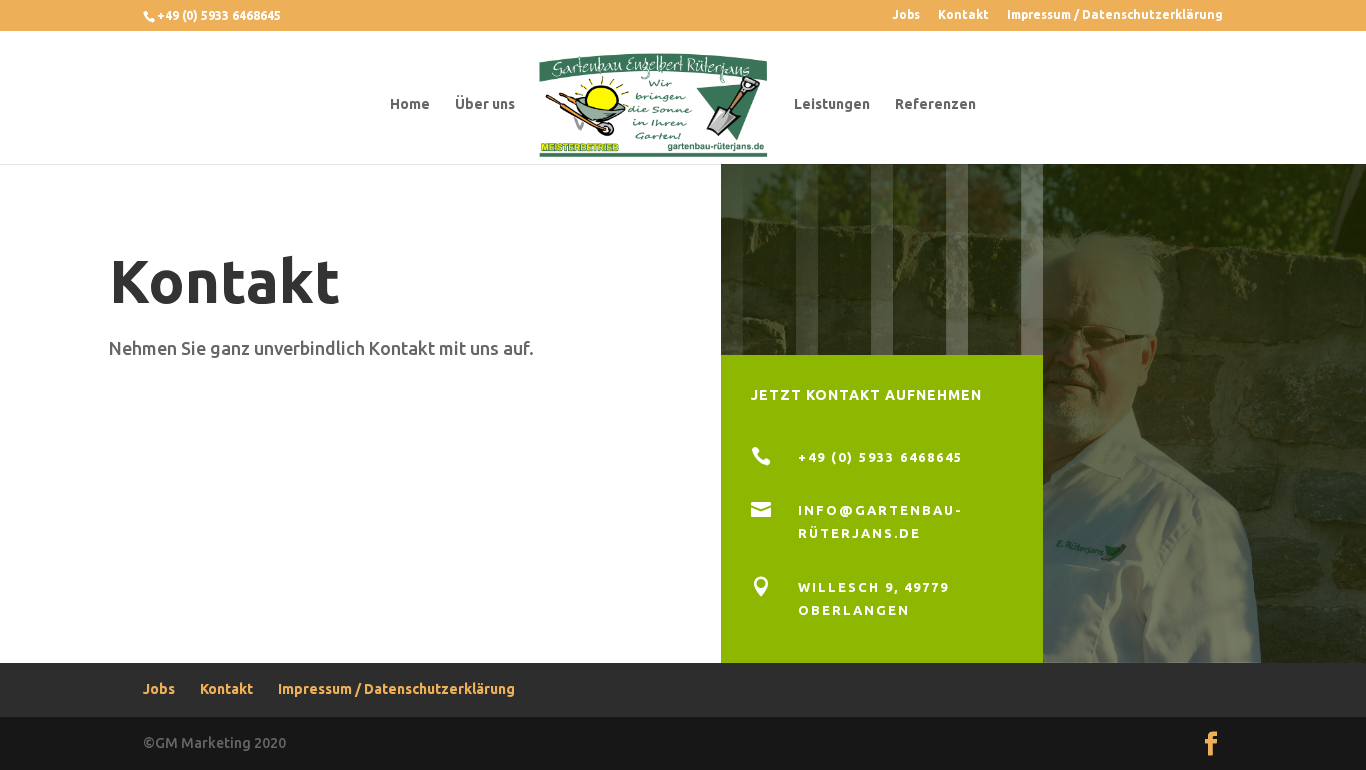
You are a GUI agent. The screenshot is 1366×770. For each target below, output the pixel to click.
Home (410, 104)
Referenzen (935, 104)
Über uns (485, 104)
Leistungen (832, 104)
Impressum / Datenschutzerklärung (1115, 15)
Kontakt (963, 15)
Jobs (906, 15)
